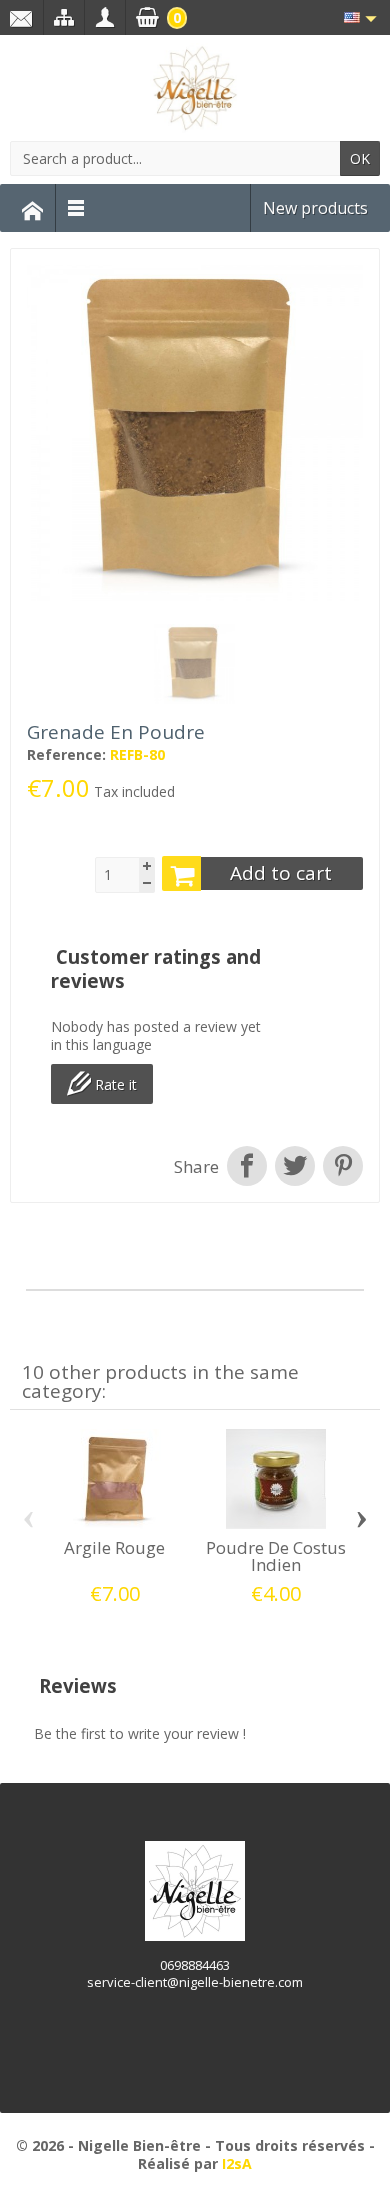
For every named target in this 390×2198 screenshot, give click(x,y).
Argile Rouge (114, 1547)
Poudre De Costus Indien (276, 1556)
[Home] (33, 208)
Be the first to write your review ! (140, 1733)
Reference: (66, 755)
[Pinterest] (341, 1167)
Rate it (114, 1085)
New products (315, 208)
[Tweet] (295, 1167)
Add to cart (281, 873)
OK (360, 158)
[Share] (247, 1167)
